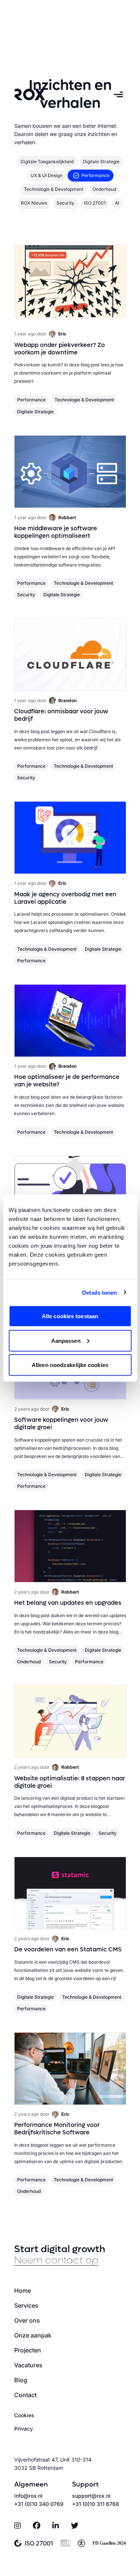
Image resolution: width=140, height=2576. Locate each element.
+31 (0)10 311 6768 (96, 2504)
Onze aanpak (33, 2335)
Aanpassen (66, 1340)
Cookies (24, 2415)
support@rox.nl (91, 2496)
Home (23, 2291)
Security (26, 595)
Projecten (28, 2350)
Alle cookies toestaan (70, 1316)
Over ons (27, 2320)
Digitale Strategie (35, 412)
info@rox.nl (28, 2496)
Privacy (24, 2429)
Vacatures (28, 2365)
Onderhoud (29, 1662)
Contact (25, 2395)
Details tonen (99, 1292)
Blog (21, 2380)
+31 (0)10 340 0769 (39, 2504)
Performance (31, 400)
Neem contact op (56, 2260)
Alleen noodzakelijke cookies (70, 1365)
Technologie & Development (84, 400)
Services (26, 2305)
